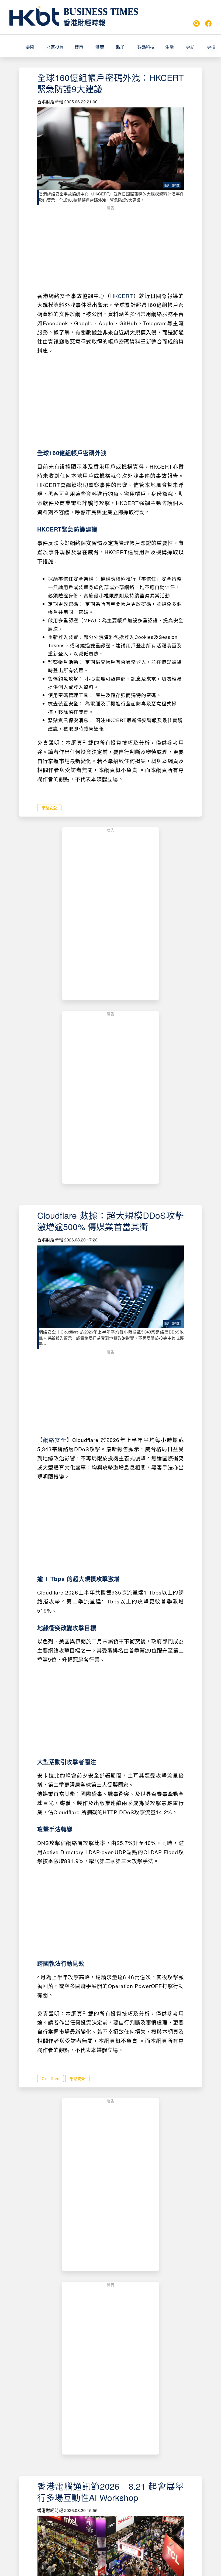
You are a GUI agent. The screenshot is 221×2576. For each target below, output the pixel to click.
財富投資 (55, 47)
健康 (100, 47)
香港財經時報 (84, 23)
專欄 (211, 47)
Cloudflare (51, 2079)
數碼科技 (146, 47)
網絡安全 (49, 808)
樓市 (79, 47)
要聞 (30, 47)
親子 (120, 47)
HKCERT (122, 296)
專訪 (190, 47)
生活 (170, 47)
